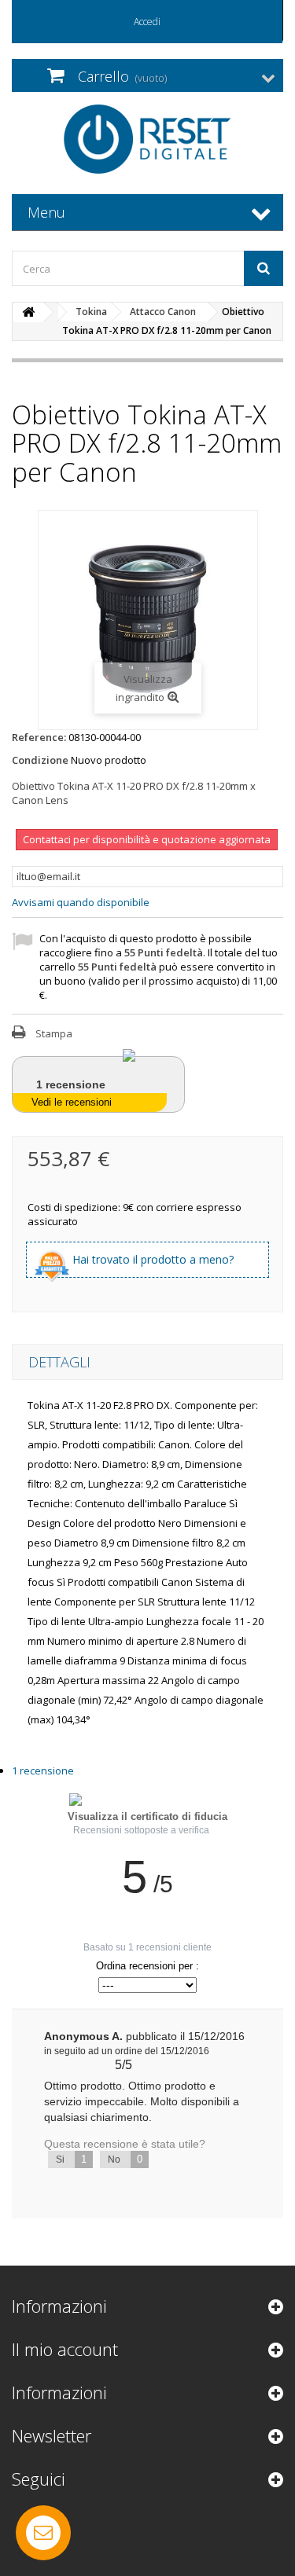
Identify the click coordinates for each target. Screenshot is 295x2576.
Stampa (54, 1033)
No (125, 2159)
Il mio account (65, 2349)
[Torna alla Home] (28, 312)
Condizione (40, 760)
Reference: (39, 737)
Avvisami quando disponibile (81, 902)
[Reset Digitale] (147, 139)
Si (71, 2159)
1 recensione (43, 1771)
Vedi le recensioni (72, 1102)
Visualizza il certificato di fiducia (147, 1816)
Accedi (147, 22)
